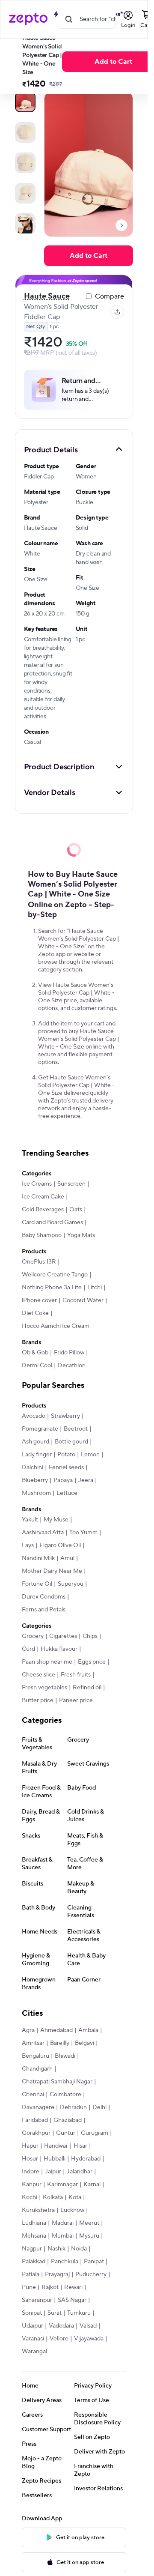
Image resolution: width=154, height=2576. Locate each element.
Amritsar (33, 2043)
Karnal (92, 2185)
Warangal (34, 2352)
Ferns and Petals (44, 1610)
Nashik (56, 2249)
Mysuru (89, 2236)
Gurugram (95, 2133)
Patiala (31, 2274)
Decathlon (72, 1366)
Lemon (90, 1455)
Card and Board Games (52, 1222)
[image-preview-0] (25, 102)
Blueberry (35, 1480)
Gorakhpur (36, 2133)
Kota (75, 2197)
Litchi (95, 1288)
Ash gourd (36, 1442)
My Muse (56, 1520)
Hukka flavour (59, 1649)
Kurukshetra (38, 2210)
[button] (74, 449)
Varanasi (33, 2339)
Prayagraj (57, 2274)
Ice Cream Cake (43, 1197)
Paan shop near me (47, 1662)
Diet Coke (35, 1313)
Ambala (88, 2030)
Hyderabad (86, 2159)
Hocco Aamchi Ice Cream (56, 1326)
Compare (110, 296)
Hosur (30, 2159)
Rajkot (50, 2287)
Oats (76, 1210)
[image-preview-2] (25, 163)
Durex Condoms (44, 1597)
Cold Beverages (43, 1210)
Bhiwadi (65, 2056)
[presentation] (121, 225)
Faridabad (35, 2120)
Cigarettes (63, 1636)
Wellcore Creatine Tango (55, 1275)
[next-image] (121, 225)
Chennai (33, 2095)
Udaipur (33, 2326)
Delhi (99, 2107)
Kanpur (32, 2185)
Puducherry (91, 2274)
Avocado (34, 1416)
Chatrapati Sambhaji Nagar (57, 2082)
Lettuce (67, 1493)
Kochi (30, 2197)
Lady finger (37, 1455)
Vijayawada (89, 2339)
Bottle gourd (71, 1442)
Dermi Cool (37, 1366)
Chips (90, 1636)
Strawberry (65, 1416)
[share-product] (117, 312)
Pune (29, 2287)
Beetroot (76, 1429)
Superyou (71, 1584)
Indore (31, 2172)
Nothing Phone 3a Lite (52, 1288)
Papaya (63, 1480)
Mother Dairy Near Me (52, 1571)
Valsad (88, 2326)
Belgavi (84, 2043)
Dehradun (73, 2107)
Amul (67, 1558)
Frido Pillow (69, 1353)
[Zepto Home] (28, 19)
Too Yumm (83, 1533)
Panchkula (65, 2262)
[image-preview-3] (25, 193)
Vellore (59, 2339)
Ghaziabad (68, 2120)
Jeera (86, 1480)
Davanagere (38, 2107)
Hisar (80, 2146)
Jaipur (53, 2172)
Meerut (89, 2223)
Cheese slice (38, 1675)
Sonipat (32, 2313)
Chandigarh (37, 2069)
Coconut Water (83, 1300)
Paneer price (76, 1700)
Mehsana (34, 2236)
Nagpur (32, 2249)
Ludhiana (34, 2223)
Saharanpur (37, 2300)
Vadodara (61, 2326)
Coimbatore (65, 2095)
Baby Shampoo (42, 1235)
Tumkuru (79, 2313)
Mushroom (36, 1493)
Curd (28, 1649)
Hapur (30, 2146)
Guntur (66, 2133)
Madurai (63, 2223)
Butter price (38, 1700)
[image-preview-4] (25, 224)
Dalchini (33, 1467)
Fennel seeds (66, 1467)
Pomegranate (40, 1429)
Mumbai (63, 2236)
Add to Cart (89, 256)
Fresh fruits (76, 1675)
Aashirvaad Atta (43, 1533)
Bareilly (60, 2043)
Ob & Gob (35, 1353)
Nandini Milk (38, 1558)
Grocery (33, 1636)
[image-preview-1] (25, 132)
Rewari (73, 2287)
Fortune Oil (37, 1584)
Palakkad (34, 2262)
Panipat (94, 2262)
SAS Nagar (72, 2300)
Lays (28, 1545)
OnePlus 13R (39, 1262)
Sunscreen (71, 1184)
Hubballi (55, 2159)
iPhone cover (39, 1300)
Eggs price (92, 1662)
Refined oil (87, 1688)
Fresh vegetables (44, 1688)
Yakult (30, 1520)
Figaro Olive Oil (60, 1545)
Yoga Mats (81, 1235)
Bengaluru (36, 2056)
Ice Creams (37, 1184)
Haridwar (56, 2146)
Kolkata (53, 2197)
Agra (28, 2030)
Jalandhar (80, 2172)
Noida (79, 2249)
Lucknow (72, 2210)
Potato (66, 1455)
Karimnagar (62, 2185)
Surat (55, 2313)
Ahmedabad (56, 2030)
